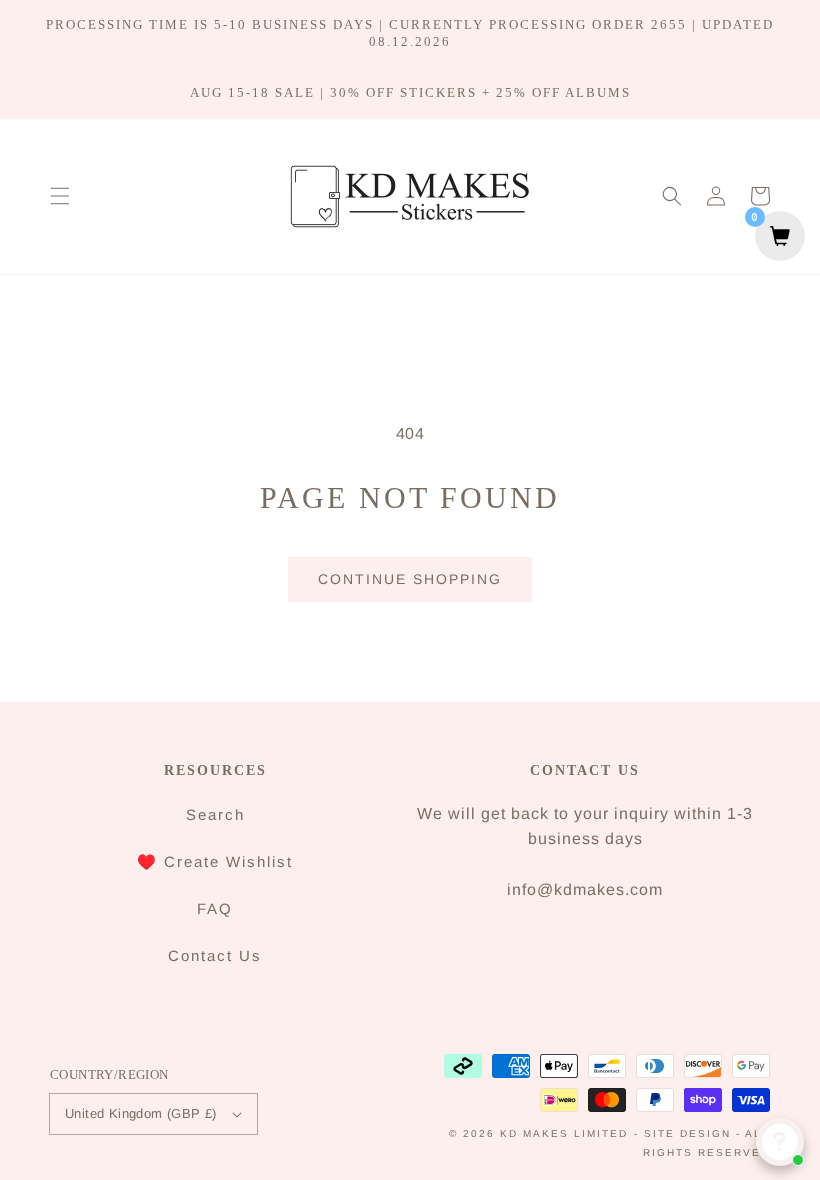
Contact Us (215, 955)
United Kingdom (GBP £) (141, 1113)
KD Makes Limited (564, 1133)
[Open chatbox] (780, 1142)
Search (215, 814)
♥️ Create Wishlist (215, 861)
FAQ (215, 908)
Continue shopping (410, 579)
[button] (60, 196)
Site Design (687, 1133)
